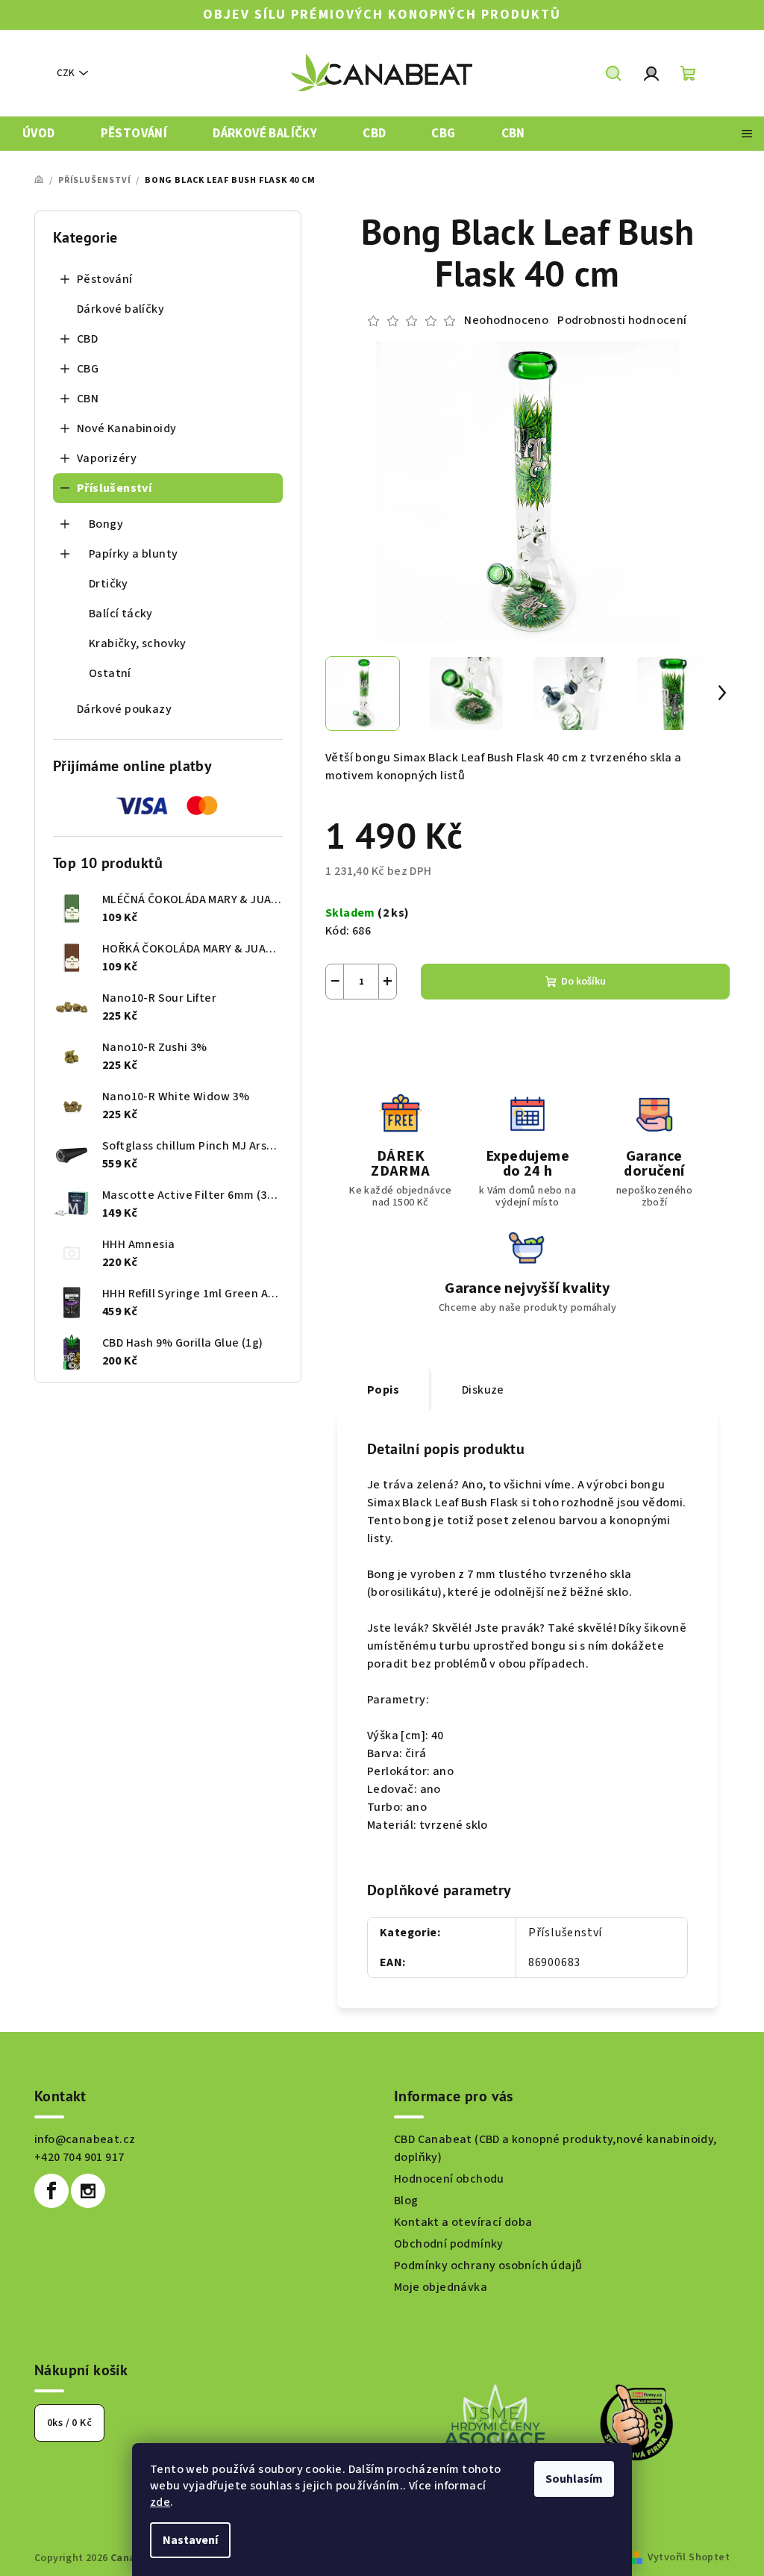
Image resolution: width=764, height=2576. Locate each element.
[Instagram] (88, 2191)
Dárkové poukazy (124, 709)
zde (160, 2502)
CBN (88, 399)
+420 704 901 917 (79, 2157)
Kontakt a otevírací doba (463, 2222)
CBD (87, 339)
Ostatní (110, 673)
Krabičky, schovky (138, 643)
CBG (88, 369)
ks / (69, 2423)
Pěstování (105, 279)
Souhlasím (574, 2479)
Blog (406, 2201)
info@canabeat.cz (85, 2139)
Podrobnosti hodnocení (622, 320)
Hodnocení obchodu (449, 2179)
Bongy (106, 524)
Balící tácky (121, 614)
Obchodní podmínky (449, 2244)
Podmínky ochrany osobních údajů (488, 2265)
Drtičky (109, 584)
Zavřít (408, 1035)
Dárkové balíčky (120, 309)
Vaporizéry (107, 458)
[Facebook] (51, 2191)
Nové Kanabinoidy (126, 428)
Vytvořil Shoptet (689, 2557)
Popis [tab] (383, 1390)
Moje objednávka (441, 2287)
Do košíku (583, 982)
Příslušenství (114, 488)
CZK (66, 73)
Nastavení (190, 2540)
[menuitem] (39, 134)
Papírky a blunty (133, 554)
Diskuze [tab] (483, 1390)
